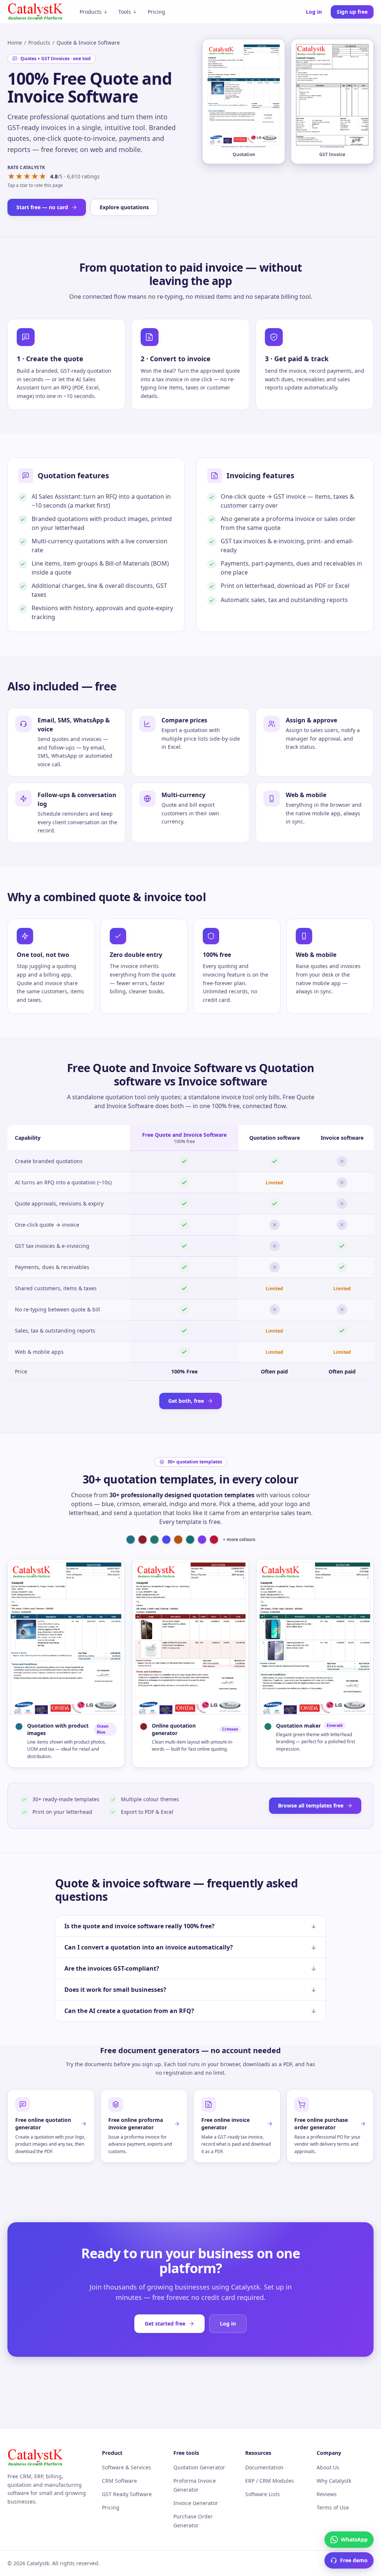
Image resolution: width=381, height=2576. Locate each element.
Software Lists (262, 2494)
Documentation (264, 2467)
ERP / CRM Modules (270, 2481)
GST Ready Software (127, 2494)
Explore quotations (124, 207)
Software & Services (127, 2467)
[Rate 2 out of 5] (19, 177)
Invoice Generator (196, 2503)
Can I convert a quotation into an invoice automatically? (149, 1947)
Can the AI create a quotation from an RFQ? (129, 2011)
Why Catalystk (334, 2481)
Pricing (156, 12)
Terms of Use (333, 2507)
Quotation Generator (199, 2467)
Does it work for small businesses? (115, 1990)
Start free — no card (42, 207)
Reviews (327, 2494)
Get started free (165, 2323)
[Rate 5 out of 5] (43, 177)
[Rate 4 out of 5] (35, 177)
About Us (328, 2467)
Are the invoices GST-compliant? (112, 1968)
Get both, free (186, 1401)
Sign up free (352, 12)
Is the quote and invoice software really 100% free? (140, 1926)
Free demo (354, 2560)
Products (91, 12)
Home (15, 43)
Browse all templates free (311, 1805)
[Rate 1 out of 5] (11, 177)
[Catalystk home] (35, 12)
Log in (314, 12)
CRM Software (119, 2481)
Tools (125, 12)
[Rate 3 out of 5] (27, 177)
